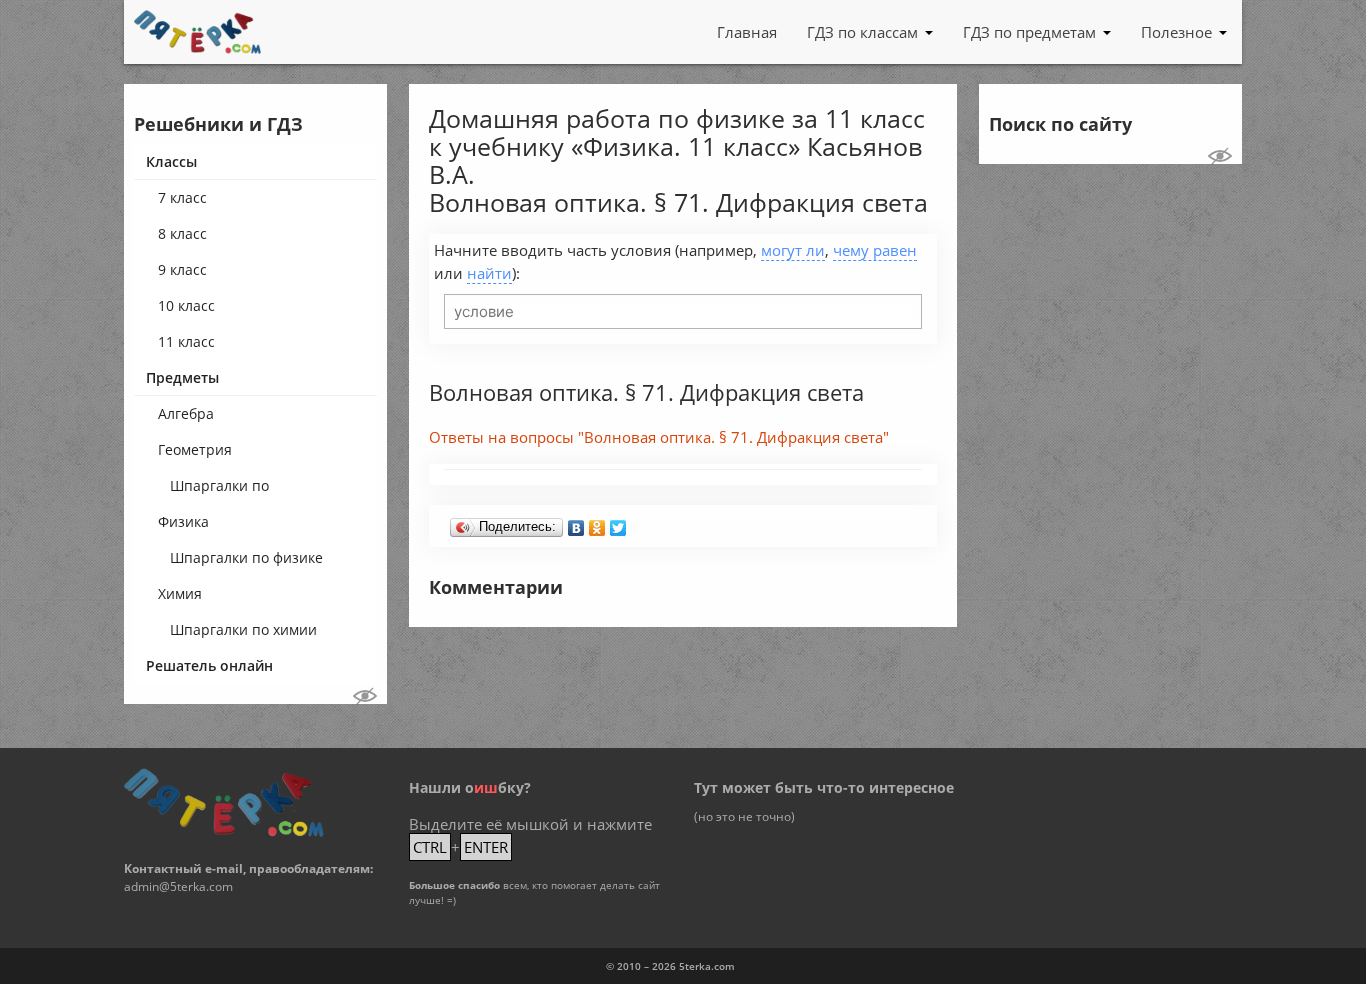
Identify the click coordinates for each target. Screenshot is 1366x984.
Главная (747, 32)
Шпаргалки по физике (246, 557)
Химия (180, 593)
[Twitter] (618, 523)
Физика (183, 521)
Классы (171, 161)
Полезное (1176, 32)
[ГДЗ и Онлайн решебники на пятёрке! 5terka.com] (197, 32)
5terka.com (707, 966)
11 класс (186, 341)
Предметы (182, 377)
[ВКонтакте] (576, 523)
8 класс (182, 233)
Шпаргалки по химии (243, 629)
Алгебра (186, 413)
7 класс (182, 197)
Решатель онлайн (209, 665)
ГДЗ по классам (862, 32)
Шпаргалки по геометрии (219, 490)
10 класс (186, 305)
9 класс (182, 269)
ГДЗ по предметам (1029, 32)
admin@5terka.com (178, 886)
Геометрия (195, 449)
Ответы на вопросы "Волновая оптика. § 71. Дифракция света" (659, 437)
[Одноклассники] (597, 523)
